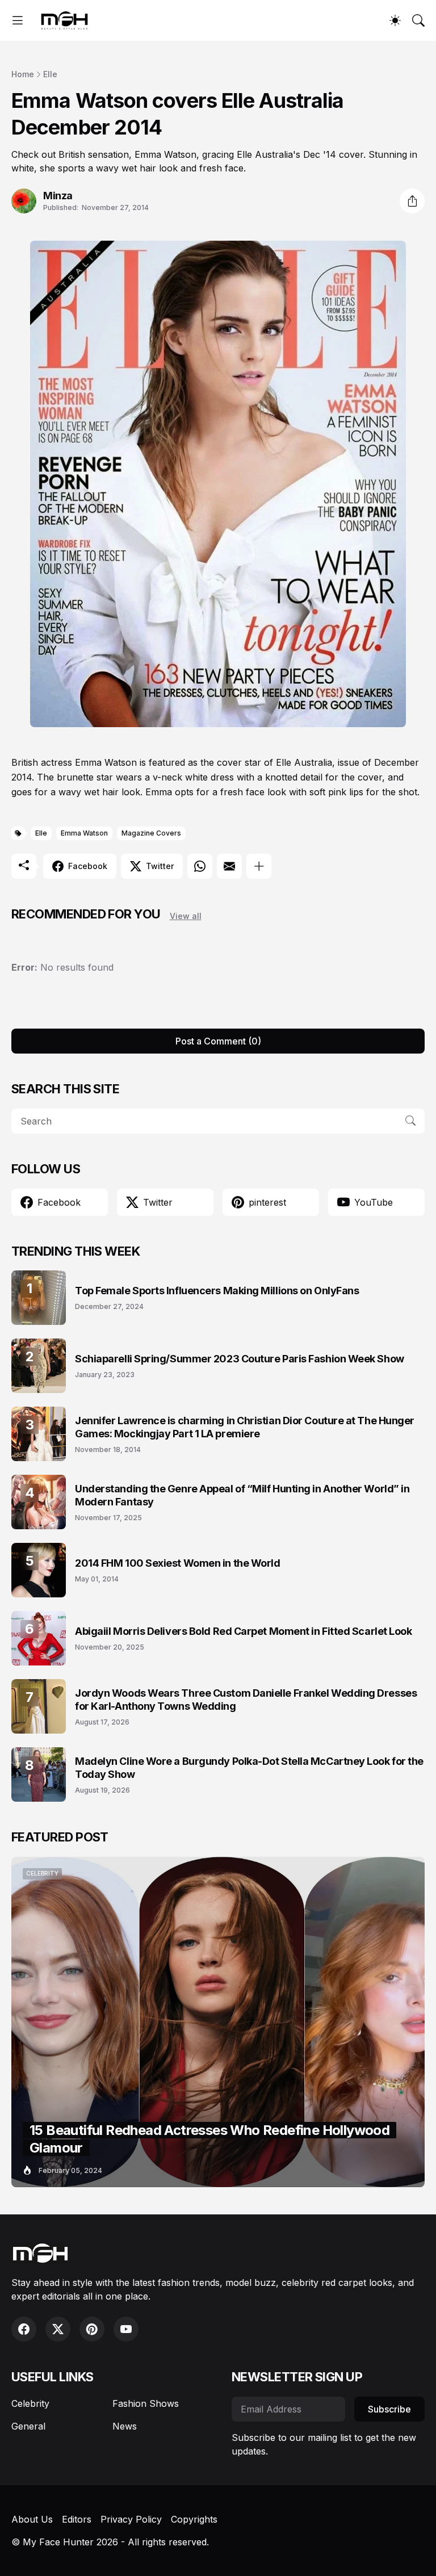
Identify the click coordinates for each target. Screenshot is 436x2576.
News (125, 2426)
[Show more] (259, 866)
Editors (77, 2519)
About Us (32, 2519)
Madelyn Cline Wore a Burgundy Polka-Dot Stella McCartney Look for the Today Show (249, 1768)
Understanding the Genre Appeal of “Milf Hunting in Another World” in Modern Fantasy (242, 1495)
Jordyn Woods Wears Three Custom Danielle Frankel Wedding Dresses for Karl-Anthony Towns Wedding (246, 1700)
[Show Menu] (18, 20)
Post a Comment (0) (218, 1041)
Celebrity (30, 2403)
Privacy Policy (131, 2519)
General (28, 2426)
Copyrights (194, 2519)
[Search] (418, 20)
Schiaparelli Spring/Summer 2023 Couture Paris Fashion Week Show (240, 1359)
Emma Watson (84, 833)
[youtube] (126, 2329)
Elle (50, 74)
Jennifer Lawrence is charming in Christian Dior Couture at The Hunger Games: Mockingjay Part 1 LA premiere (245, 1427)
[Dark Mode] (395, 20)
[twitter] (58, 2329)
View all (186, 916)
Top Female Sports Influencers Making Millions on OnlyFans (217, 1291)
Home (23, 74)
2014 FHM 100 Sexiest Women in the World (177, 1563)
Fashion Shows (146, 2403)
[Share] (412, 201)
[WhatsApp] (200, 866)
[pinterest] (92, 2329)
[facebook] (24, 2329)
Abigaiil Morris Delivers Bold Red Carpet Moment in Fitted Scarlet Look (244, 1631)
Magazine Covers (151, 833)
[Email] (229, 866)
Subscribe (389, 2409)
